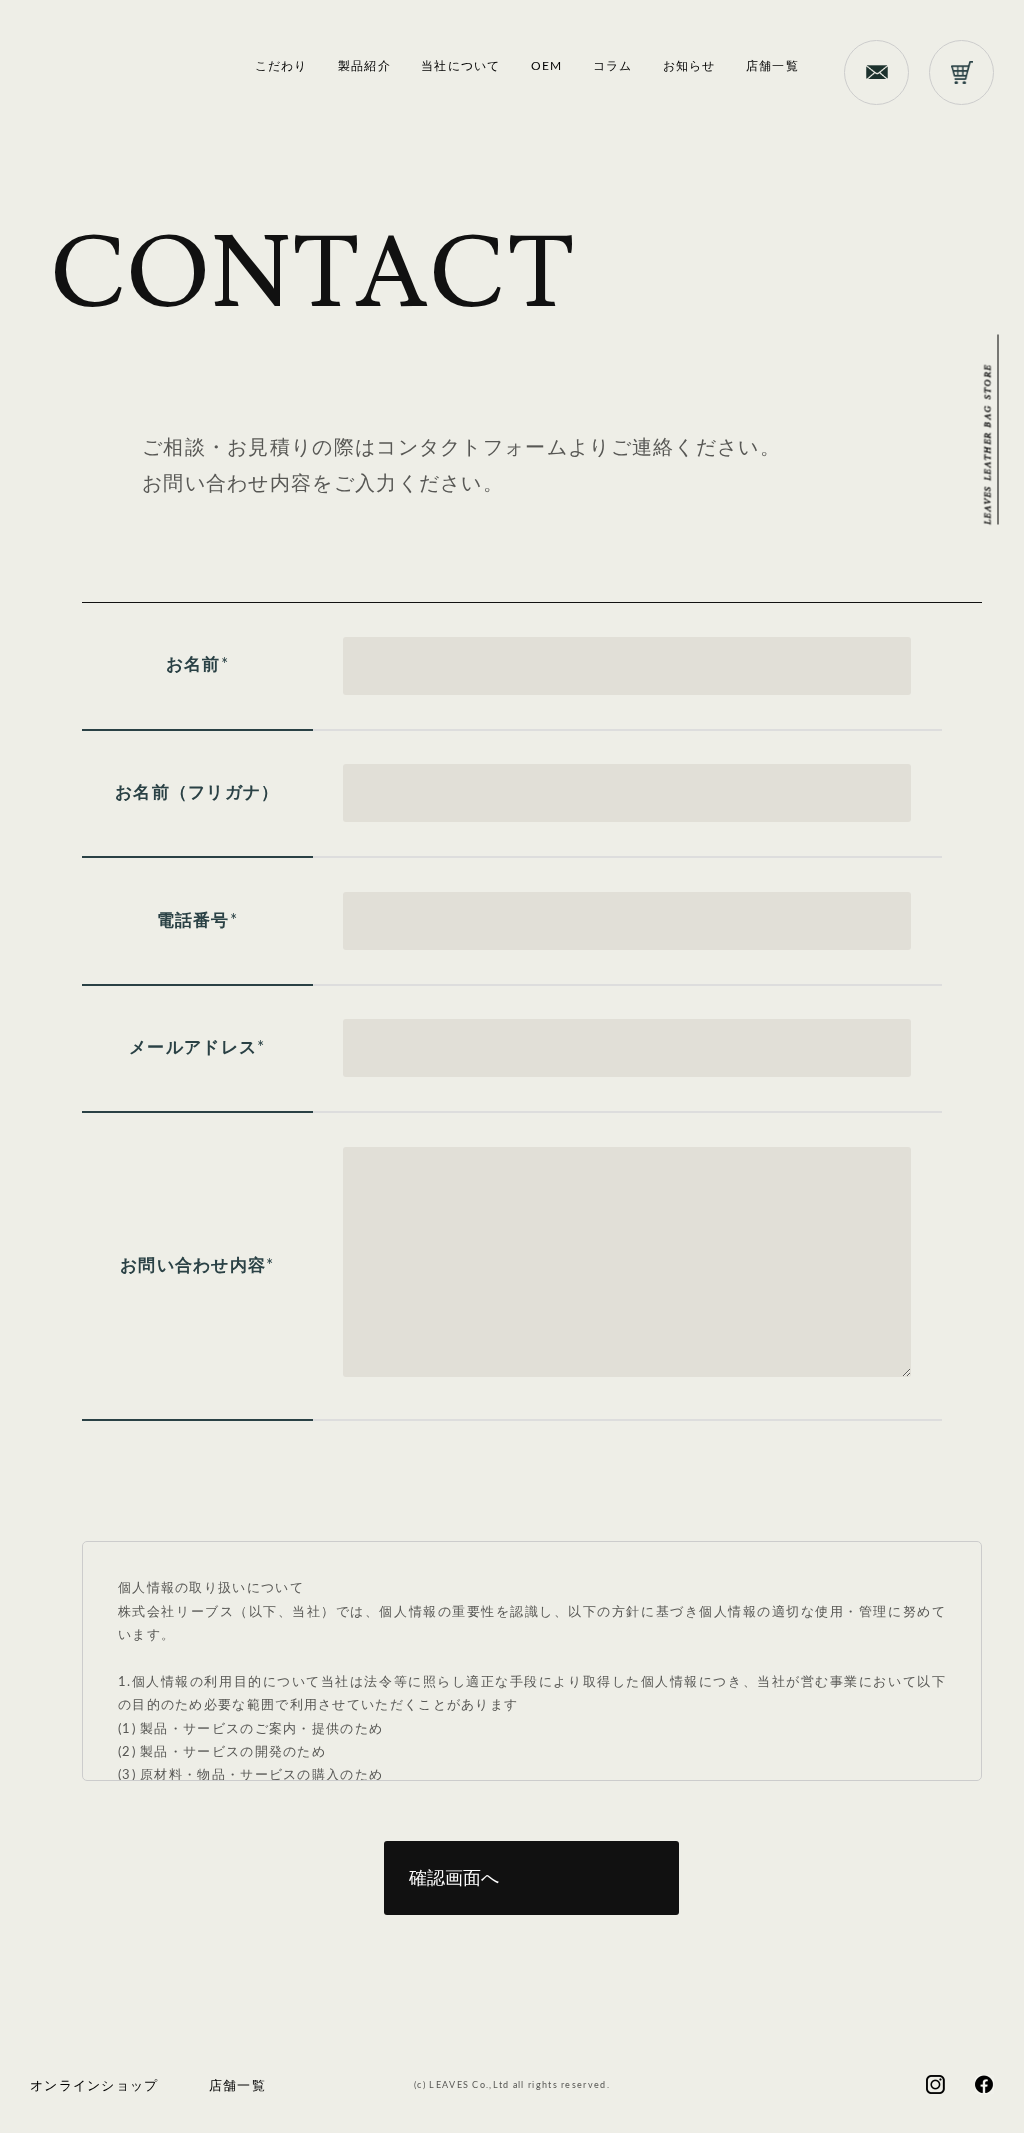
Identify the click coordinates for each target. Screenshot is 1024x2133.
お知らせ (689, 66)
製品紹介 (364, 66)
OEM (547, 66)
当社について (461, 66)
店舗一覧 (772, 66)
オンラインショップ (94, 2086)
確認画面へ (454, 1878)
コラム (613, 66)
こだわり (281, 66)
